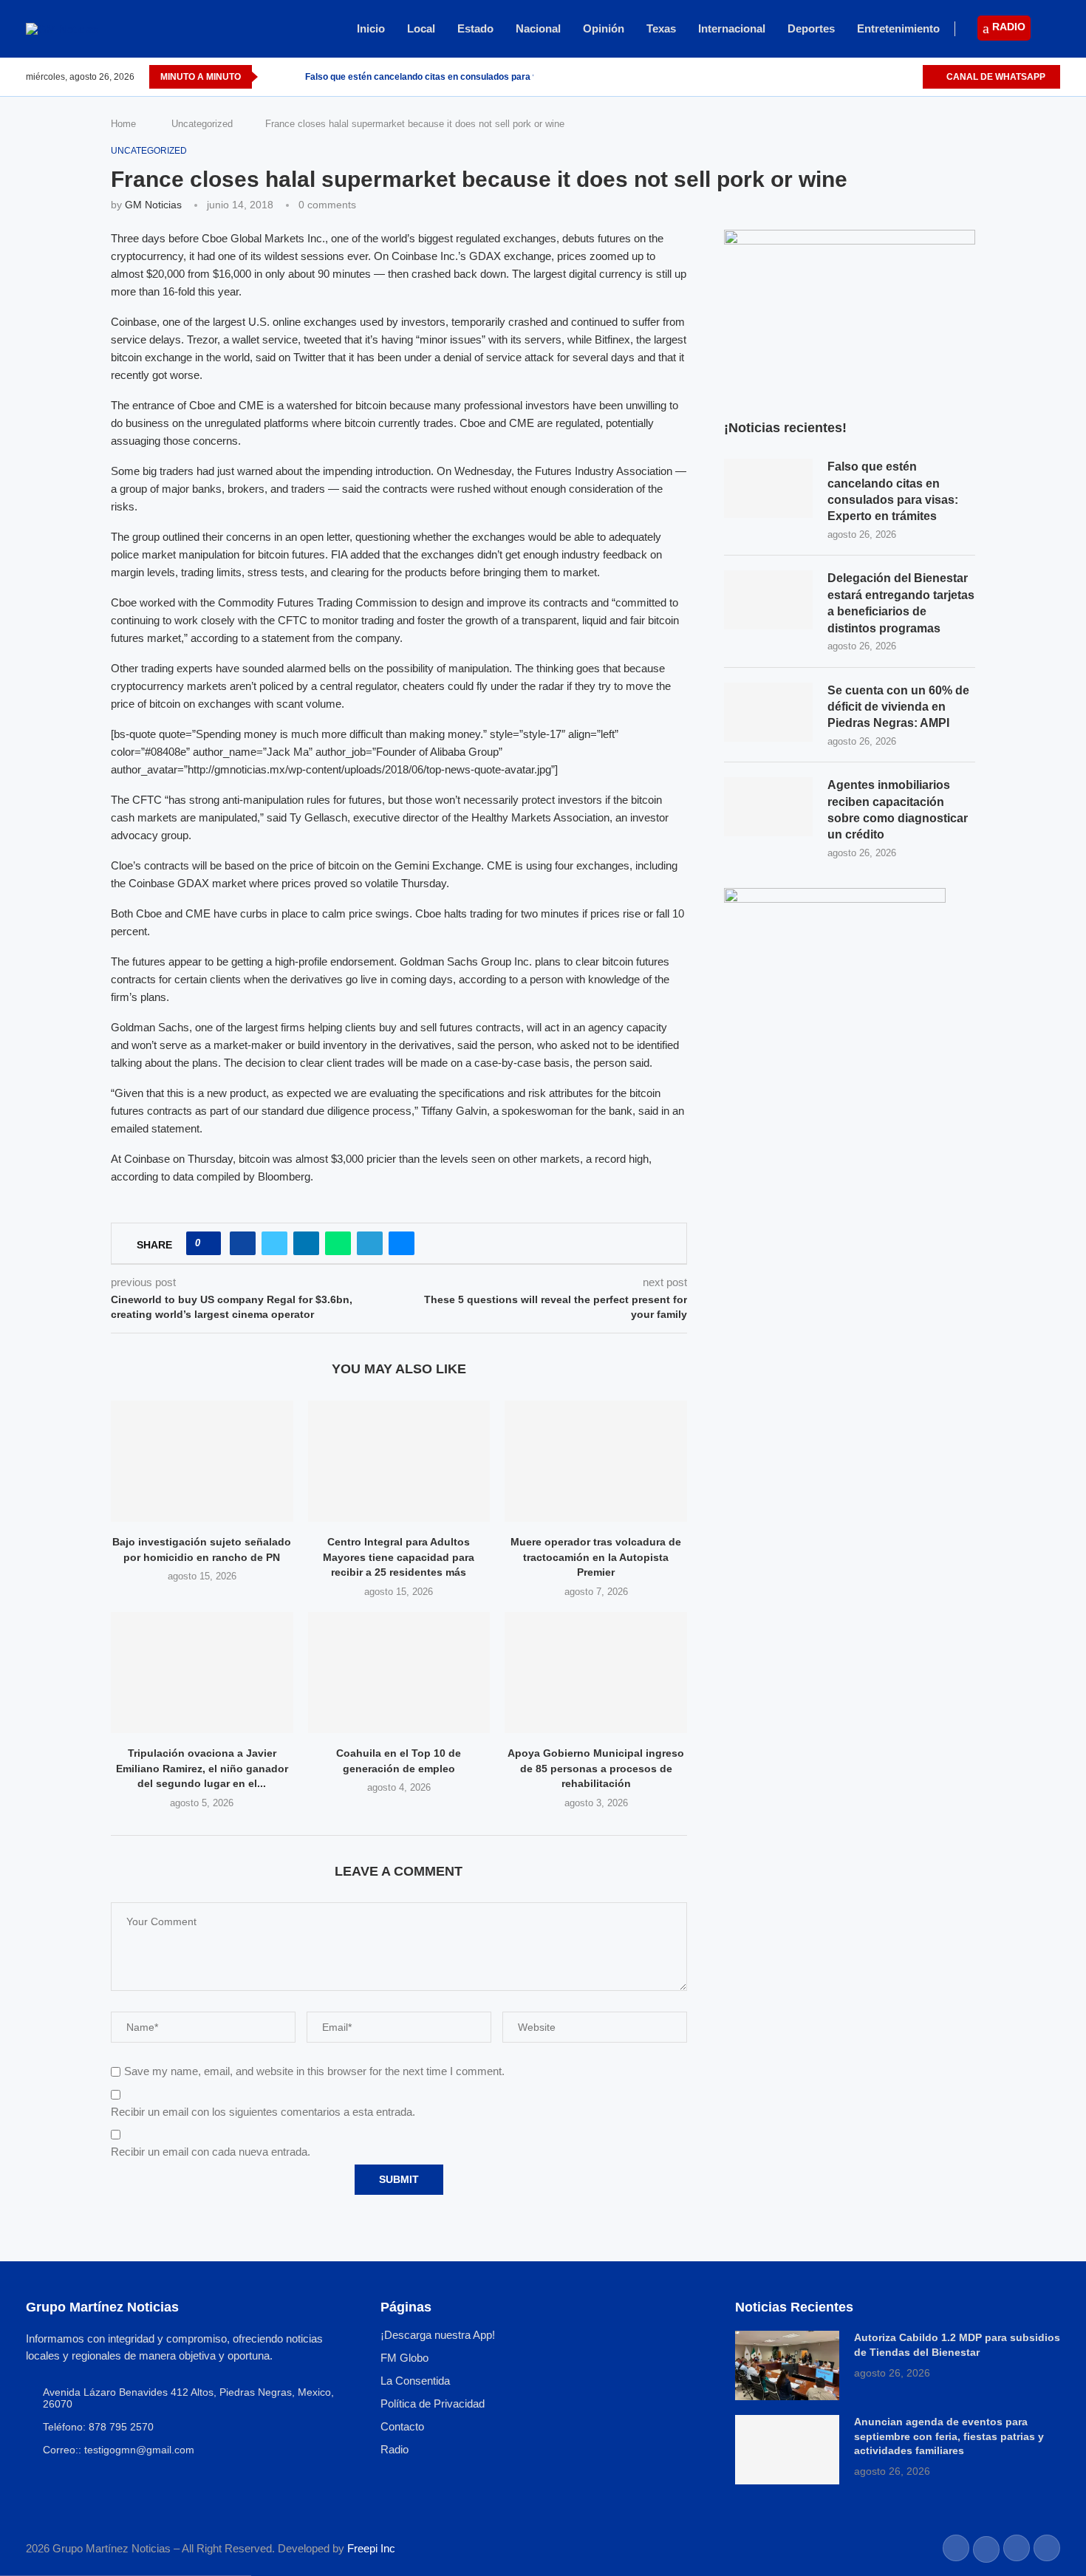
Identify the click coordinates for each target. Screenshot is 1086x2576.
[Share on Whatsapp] (338, 1243)
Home (123, 124)
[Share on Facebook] (243, 1243)
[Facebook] (860, 77)
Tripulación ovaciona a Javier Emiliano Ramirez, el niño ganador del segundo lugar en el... (202, 1768)
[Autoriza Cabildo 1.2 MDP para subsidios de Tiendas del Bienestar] (787, 2365)
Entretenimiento (898, 28)
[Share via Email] (402, 1243)
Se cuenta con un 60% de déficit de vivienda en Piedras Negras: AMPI (898, 707)
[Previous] (272, 77)
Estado (475, 28)
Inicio (371, 28)
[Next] (291, 77)
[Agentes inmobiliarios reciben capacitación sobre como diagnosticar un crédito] (768, 807)
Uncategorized (202, 124)
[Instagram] (894, 77)
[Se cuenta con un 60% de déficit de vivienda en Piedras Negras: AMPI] (768, 712)
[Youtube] (911, 77)
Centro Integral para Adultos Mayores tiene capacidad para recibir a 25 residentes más (399, 1557)
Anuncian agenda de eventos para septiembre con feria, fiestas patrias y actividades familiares (949, 2436)
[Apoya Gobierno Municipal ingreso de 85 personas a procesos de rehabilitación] (596, 1673)
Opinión (604, 28)
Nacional (538, 28)
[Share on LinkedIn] (306, 1243)
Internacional (732, 28)
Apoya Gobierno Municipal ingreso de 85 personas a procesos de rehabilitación (596, 1768)
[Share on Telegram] (370, 1243)
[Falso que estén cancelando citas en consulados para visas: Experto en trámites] (768, 488)
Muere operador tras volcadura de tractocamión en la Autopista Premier (596, 1557)
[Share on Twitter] (274, 1243)
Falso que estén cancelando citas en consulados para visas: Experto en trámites (893, 491)
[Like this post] (208, 1243)
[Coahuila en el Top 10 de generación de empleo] (399, 1673)
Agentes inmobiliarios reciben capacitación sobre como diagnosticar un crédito (898, 810)
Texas (661, 28)
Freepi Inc (371, 2548)
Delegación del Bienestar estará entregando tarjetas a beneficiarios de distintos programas (901, 603)
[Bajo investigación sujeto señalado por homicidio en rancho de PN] (202, 1461)
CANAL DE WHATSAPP (995, 77)
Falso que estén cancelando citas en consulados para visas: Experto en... (459, 77)
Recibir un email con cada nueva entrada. (211, 2152)
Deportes (811, 28)
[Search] (1053, 30)
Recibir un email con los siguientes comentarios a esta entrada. (263, 2112)
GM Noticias (153, 205)
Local (421, 28)
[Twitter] (877, 77)
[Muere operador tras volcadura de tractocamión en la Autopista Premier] (596, 1461)
